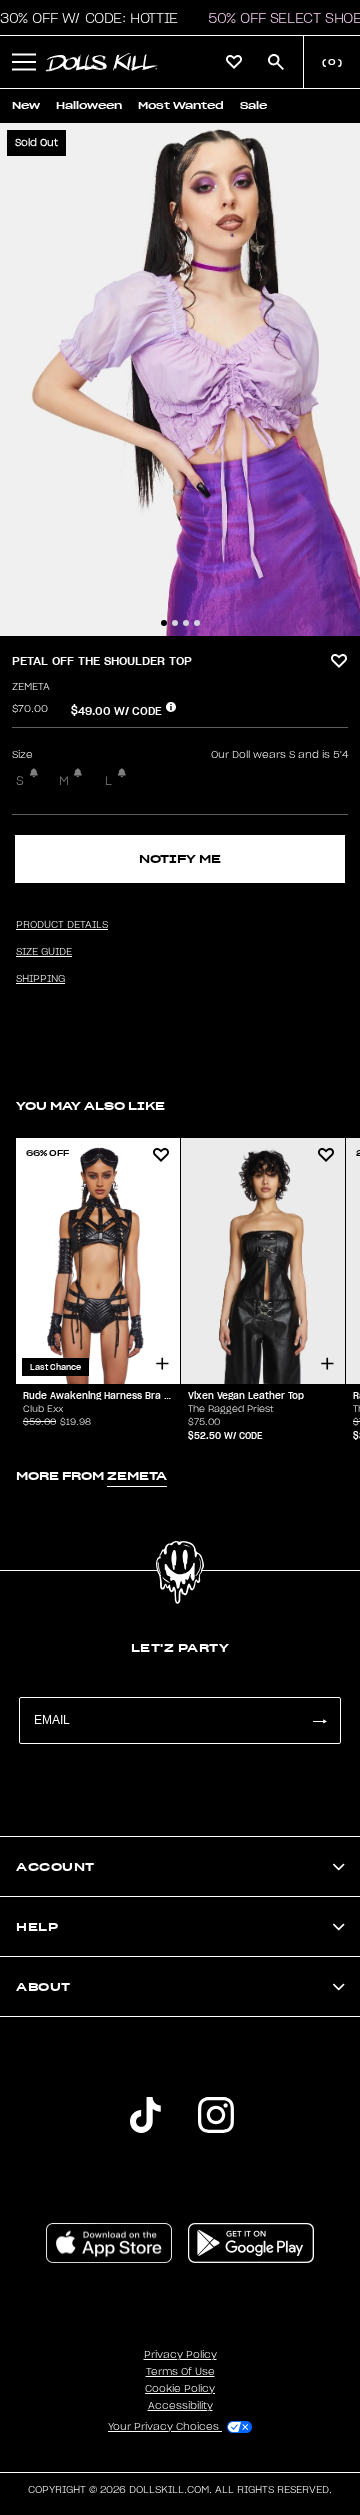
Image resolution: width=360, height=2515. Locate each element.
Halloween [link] (89, 105)
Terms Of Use (180, 2372)
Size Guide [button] (44, 952)
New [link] (26, 105)
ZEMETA (31, 687)
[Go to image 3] (186, 623)
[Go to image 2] (175, 623)
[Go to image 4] (197, 623)
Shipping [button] (40, 979)
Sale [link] (253, 105)
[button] (24, 62)
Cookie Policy (180, 2389)
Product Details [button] (62, 925)
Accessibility (180, 2406)
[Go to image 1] (164, 623)
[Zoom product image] (180, 379)
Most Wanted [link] (181, 105)
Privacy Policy (180, 2355)
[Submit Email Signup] (319, 1720)
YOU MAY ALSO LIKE (90, 1105)
